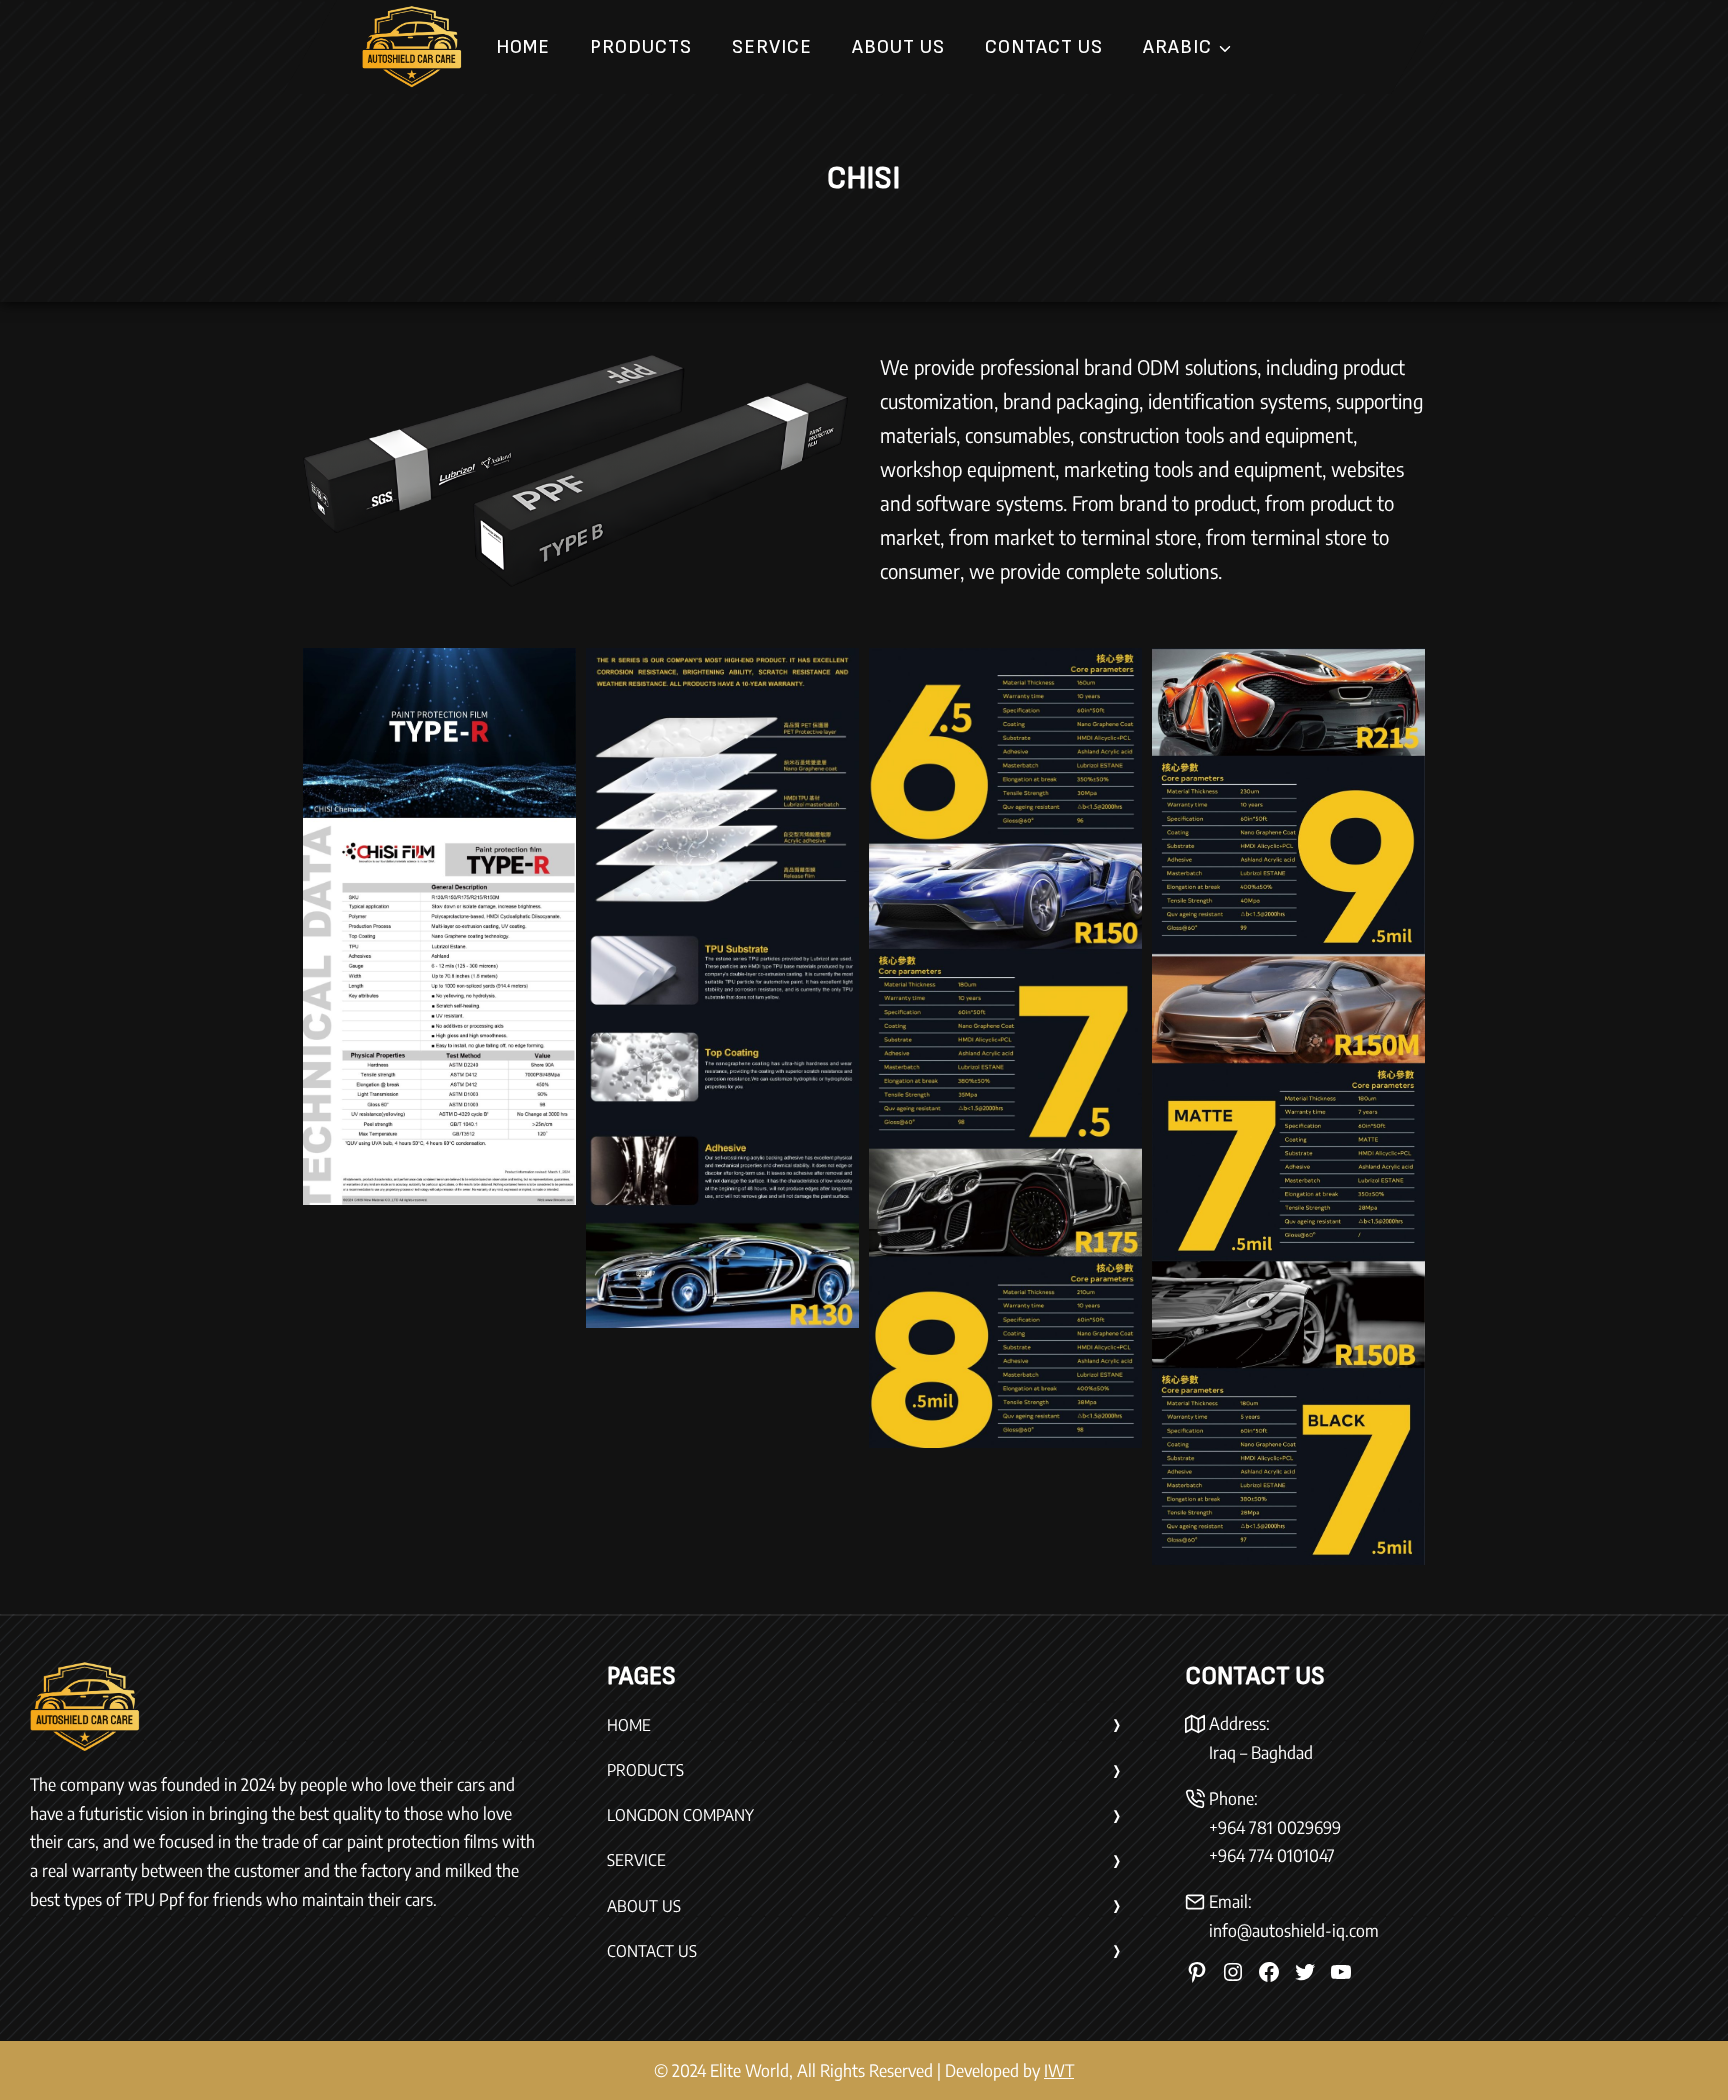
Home (523, 47)
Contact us (1044, 47)
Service (772, 47)
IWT (1059, 2070)
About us (898, 47)
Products (641, 47)
